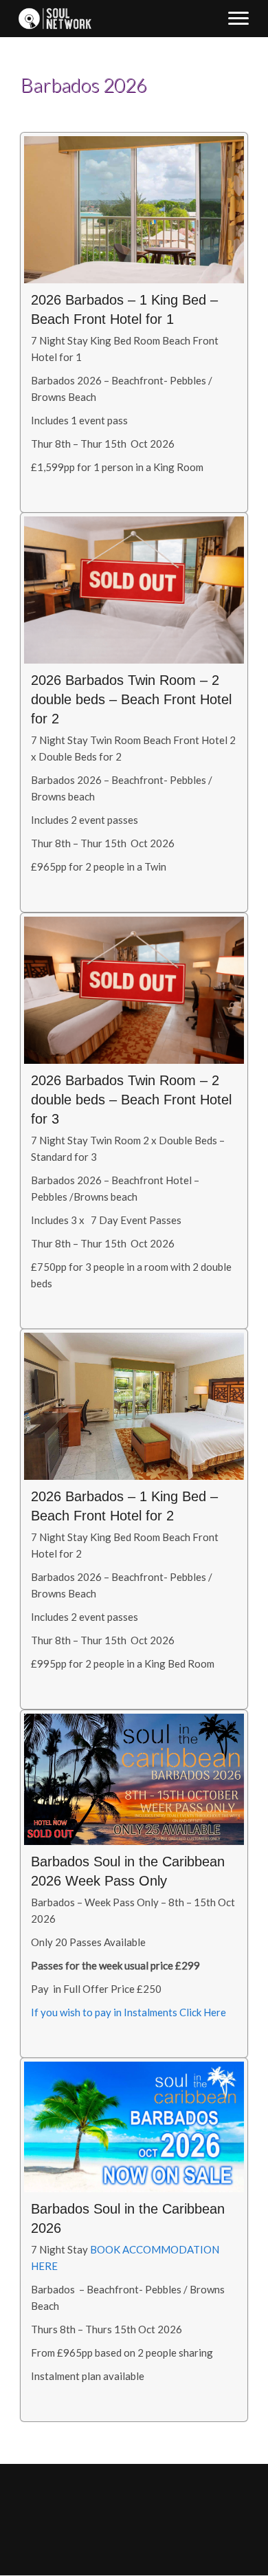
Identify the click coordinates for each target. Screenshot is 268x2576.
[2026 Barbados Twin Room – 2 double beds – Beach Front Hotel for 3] (134, 1121)
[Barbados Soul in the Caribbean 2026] (134, 2240)
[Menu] (238, 19)
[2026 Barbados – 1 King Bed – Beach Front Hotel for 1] (134, 323)
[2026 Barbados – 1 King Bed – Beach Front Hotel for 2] (134, 1519)
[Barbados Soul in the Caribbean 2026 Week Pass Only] (134, 1884)
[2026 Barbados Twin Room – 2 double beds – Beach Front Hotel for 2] (134, 712)
